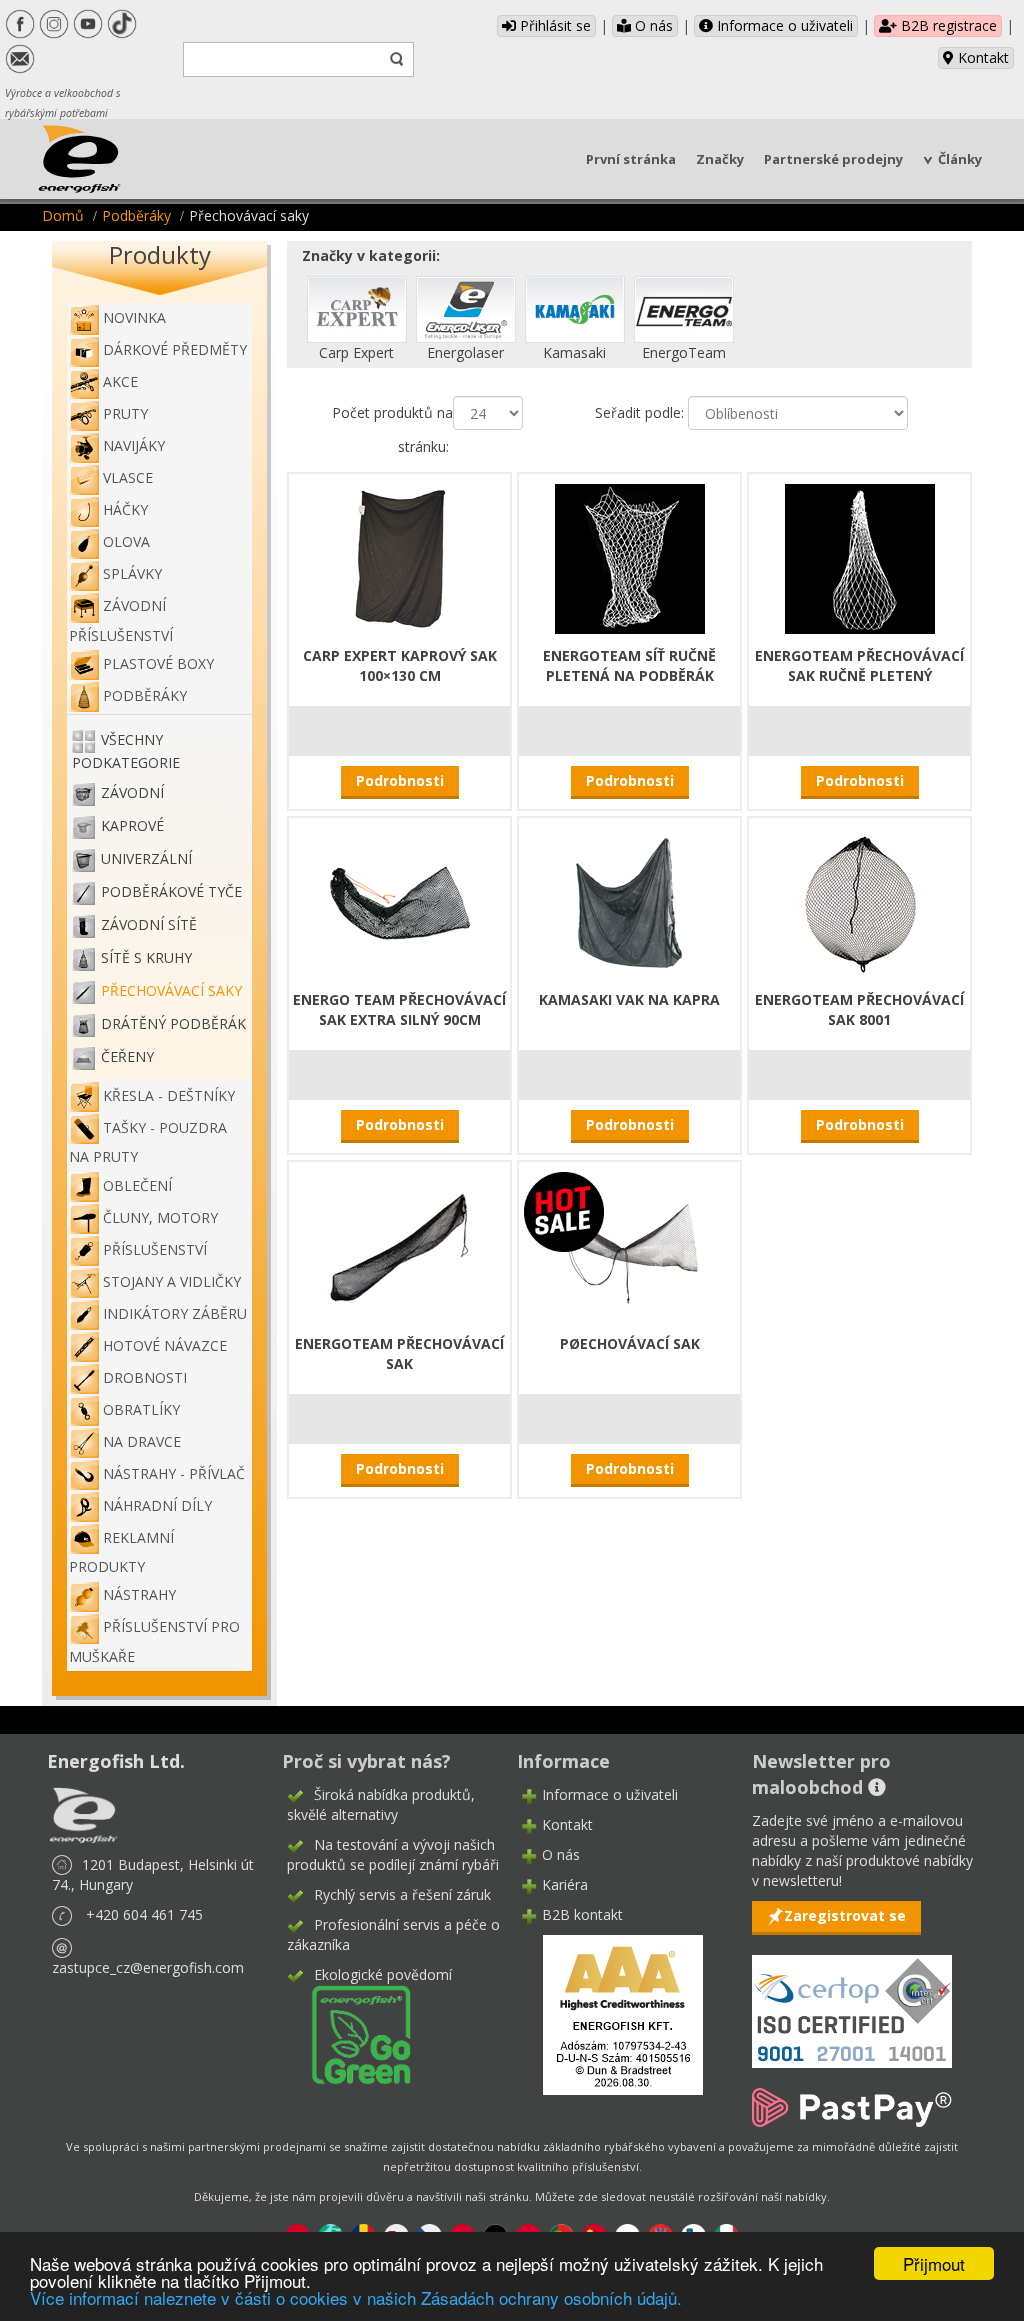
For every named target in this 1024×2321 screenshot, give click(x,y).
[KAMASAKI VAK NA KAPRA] (630, 900)
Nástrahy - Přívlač (174, 1473)
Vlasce (128, 477)
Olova (126, 541)
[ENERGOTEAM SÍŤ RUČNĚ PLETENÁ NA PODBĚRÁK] (630, 556)
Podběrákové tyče (171, 892)
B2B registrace (947, 25)
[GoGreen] (349, 2033)
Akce (120, 381)
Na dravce (142, 1441)
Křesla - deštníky (169, 1095)
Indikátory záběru (175, 1313)
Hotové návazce (165, 1345)
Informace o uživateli (783, 25)
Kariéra (565, 1884)
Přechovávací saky (171, 991)
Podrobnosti (400, 780)
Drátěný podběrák (173, 1024)
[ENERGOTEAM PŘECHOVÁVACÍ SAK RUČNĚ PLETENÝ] (860, 556)
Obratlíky (141, 1409)
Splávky (132, 573)
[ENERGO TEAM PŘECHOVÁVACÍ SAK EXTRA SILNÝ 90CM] (400, 900)
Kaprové (132, 826)
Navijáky (134, 445)
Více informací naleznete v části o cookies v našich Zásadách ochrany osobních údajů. (356, 2297)
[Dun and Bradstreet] (610, 2013)
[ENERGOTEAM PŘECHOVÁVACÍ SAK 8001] (860, 900)
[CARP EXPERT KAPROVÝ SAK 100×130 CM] (400, 556)
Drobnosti (145, 1377)
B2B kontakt (582, 1914)
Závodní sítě (149, 925)
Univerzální (146, 859)
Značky (720, 159)
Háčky (125, 509)
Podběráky (136, 215)
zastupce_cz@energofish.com (148, 1967)
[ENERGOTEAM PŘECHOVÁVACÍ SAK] (400, 1244)
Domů (63, 215)
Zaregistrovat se (845, 1915)
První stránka (631, 159)
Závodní (132, 793)
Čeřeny (127, 1057)
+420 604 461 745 (144, 1914)
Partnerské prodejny (833, 159)
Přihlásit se (553, 25)
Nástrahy (139, 1594)
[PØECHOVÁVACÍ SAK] (630, 1244)
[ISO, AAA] (852, 1999)
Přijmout (934, 2263)
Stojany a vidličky (172, 1281)
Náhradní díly (157, 1505)
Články (960, 159)
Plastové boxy (158, 663)
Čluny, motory (160, 1217)
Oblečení (137, 1185)
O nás (652, 25)
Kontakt (981, 57)
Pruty (125, 413)
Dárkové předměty (175, 349)
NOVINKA (134, 317)
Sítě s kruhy (146, 958)
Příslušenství (155, 1249)
